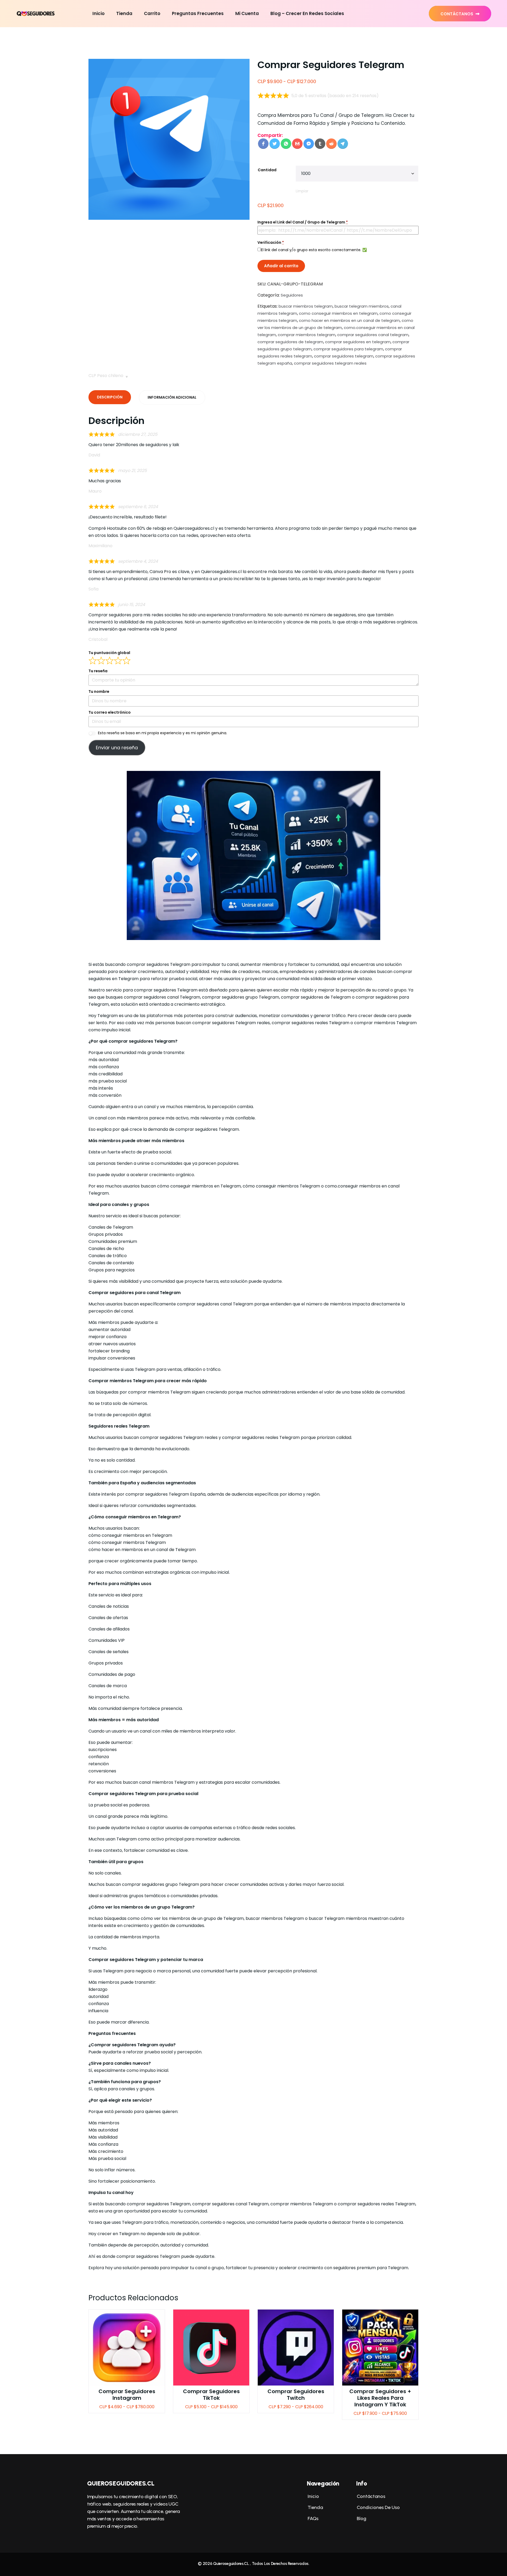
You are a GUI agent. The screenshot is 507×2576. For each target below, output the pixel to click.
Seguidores (292, 295)
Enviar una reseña (117, 748)
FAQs (313, 2518)
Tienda (124, 13)
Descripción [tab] (110, 397)
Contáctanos (457, 14)
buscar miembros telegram (306, 306)
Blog (361, 2518)
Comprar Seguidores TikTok (211, 2395)
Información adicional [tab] (172, 397)
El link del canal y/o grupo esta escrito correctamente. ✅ (314, 250)
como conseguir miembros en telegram (338, 313)
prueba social (183, 1794)
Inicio (98, 13)
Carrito (152, 13)
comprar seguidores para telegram (348, 349)
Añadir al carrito (281, 266)
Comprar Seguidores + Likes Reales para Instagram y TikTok (380, 2398)
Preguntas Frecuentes (198, 13)
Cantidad (267, 170)
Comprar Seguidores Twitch (296, 2395)
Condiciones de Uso (378, 2507)
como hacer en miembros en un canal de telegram (349, 320)
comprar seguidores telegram (344, 356)
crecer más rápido (187, 1381)
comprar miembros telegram (307, 335)
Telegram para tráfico (145, 2222)
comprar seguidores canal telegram (373, 335)
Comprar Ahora (127, 2350)
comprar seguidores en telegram (358, 342)
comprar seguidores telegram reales (330, 363)
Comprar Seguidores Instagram (127, 2395)
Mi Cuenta (247, 13)
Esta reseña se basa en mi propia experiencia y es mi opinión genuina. (163, 733)
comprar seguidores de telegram (290, 342)
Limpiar (302, 191)
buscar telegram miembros (362, 306)
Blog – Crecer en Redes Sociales (307, 13)
